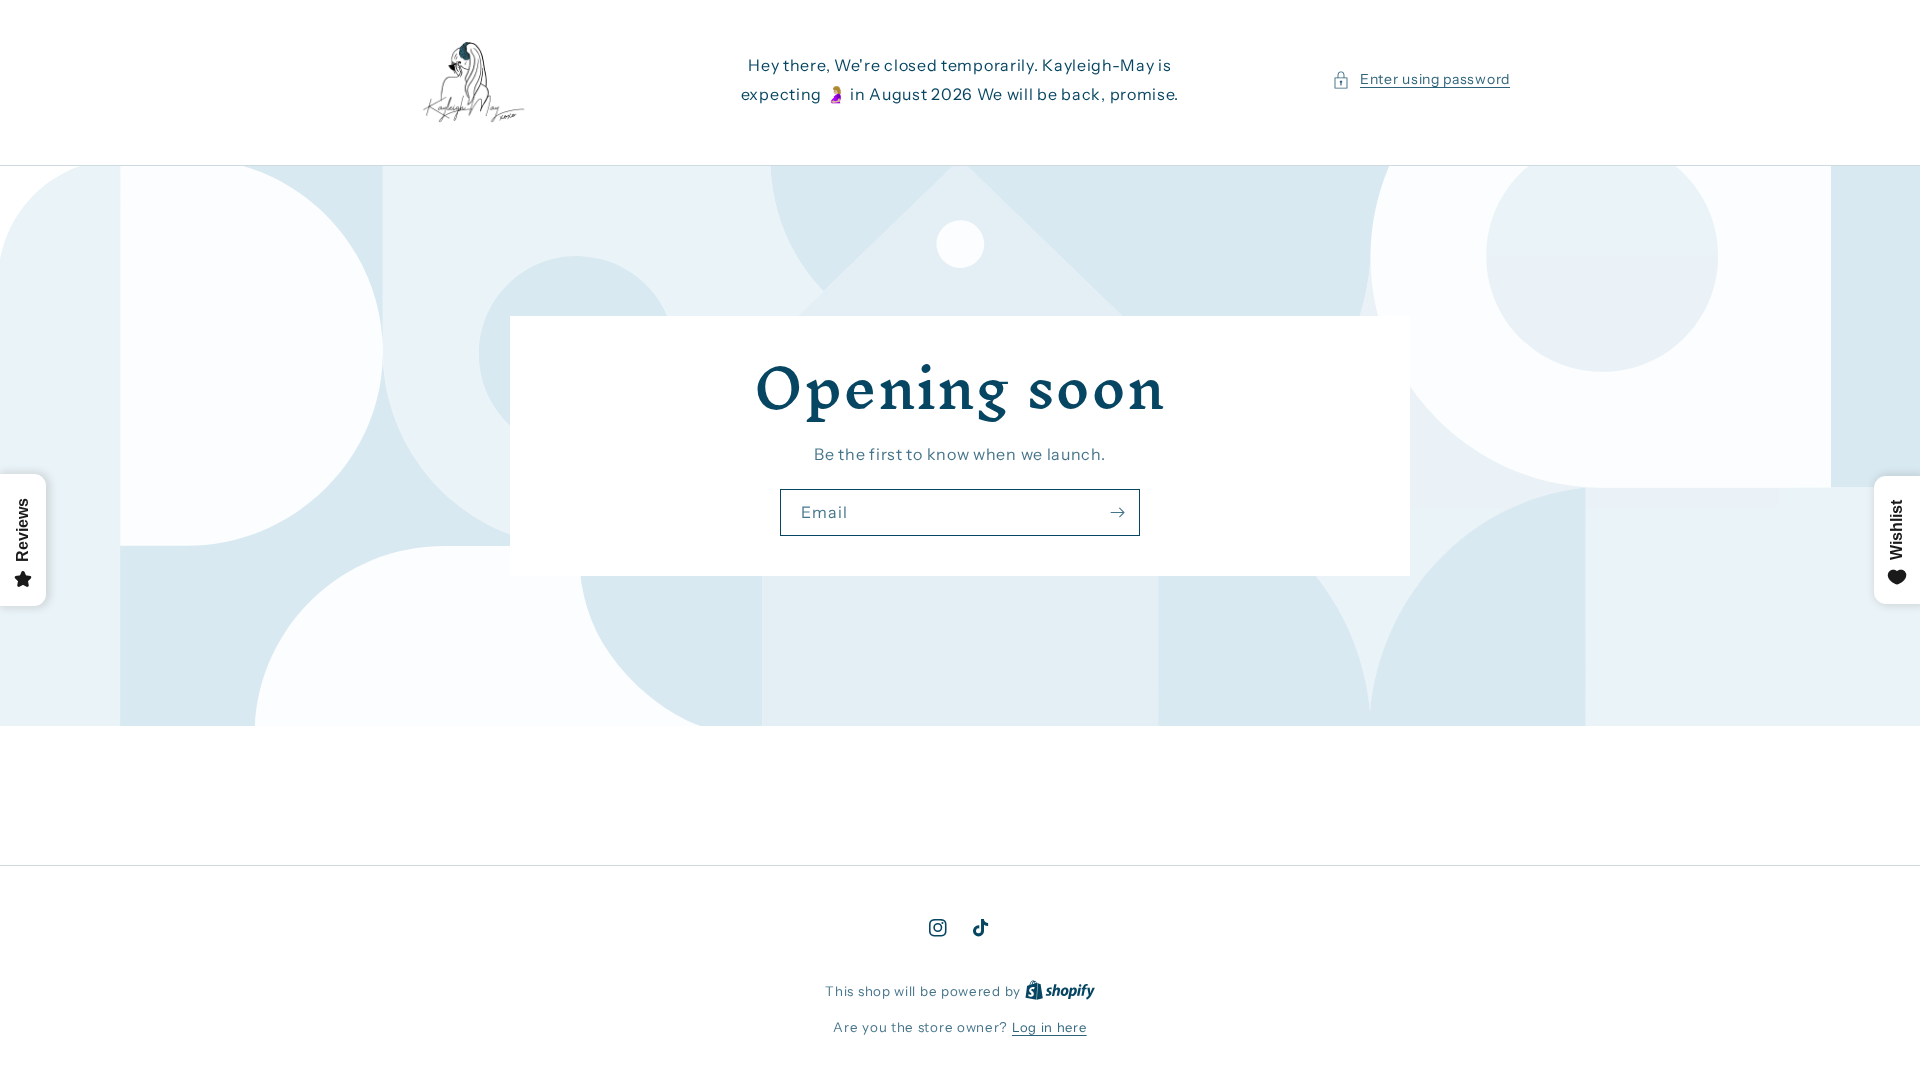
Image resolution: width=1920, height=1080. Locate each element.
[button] (1421, 79)
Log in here (1049, 1027)
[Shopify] (1060, 991)
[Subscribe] (1117, 512)
